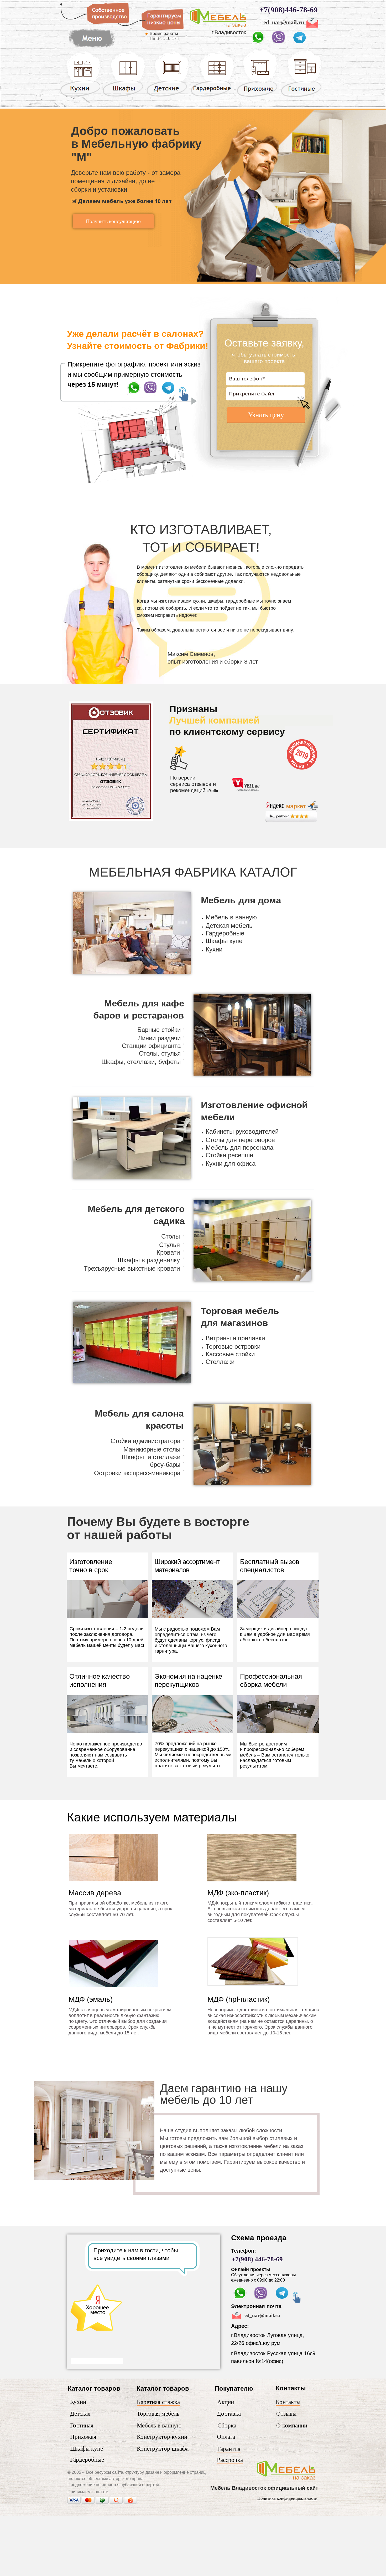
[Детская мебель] (168, 96)
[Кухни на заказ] (80, 96)
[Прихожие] (258, 96)
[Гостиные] (301, 97)
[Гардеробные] (212, 96)
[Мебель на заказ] (287, 2481)
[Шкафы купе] (124, 96)
